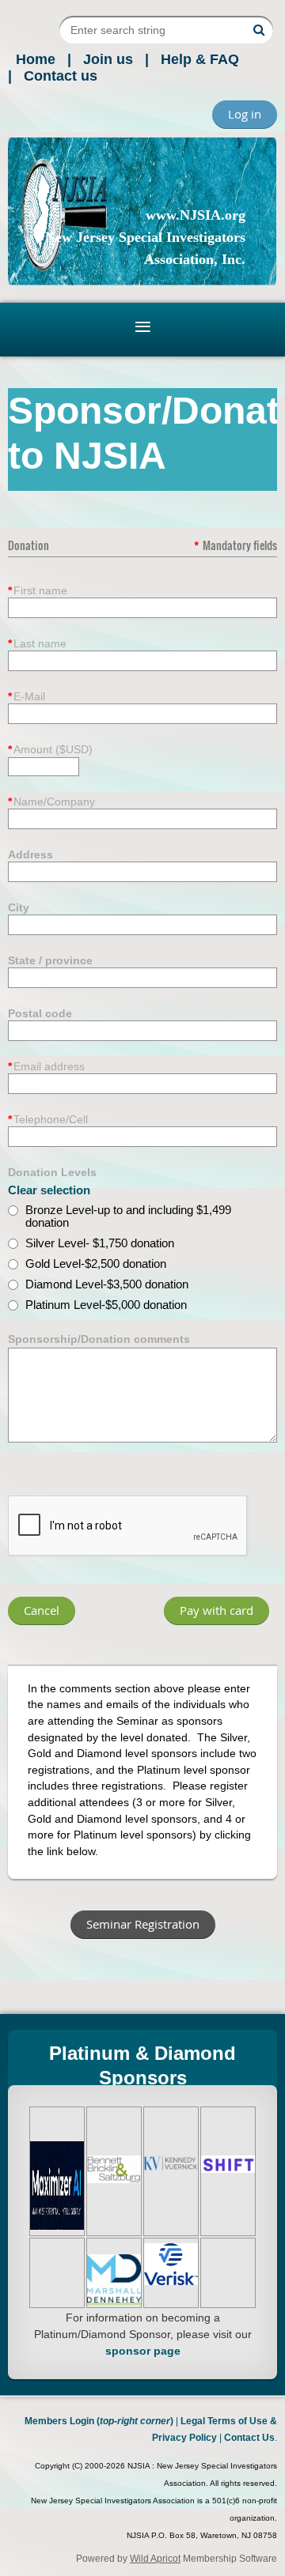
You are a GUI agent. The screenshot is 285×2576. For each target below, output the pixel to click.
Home (36, 59)
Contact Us (249, 2438)
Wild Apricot (155, 2559)
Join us (108, 59)
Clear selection (49, 1190)
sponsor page (143, 2351)
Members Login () (99, 2421)
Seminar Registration (143, 1924)
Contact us (61, 76)
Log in (245, 114)
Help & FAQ (200, 59)
